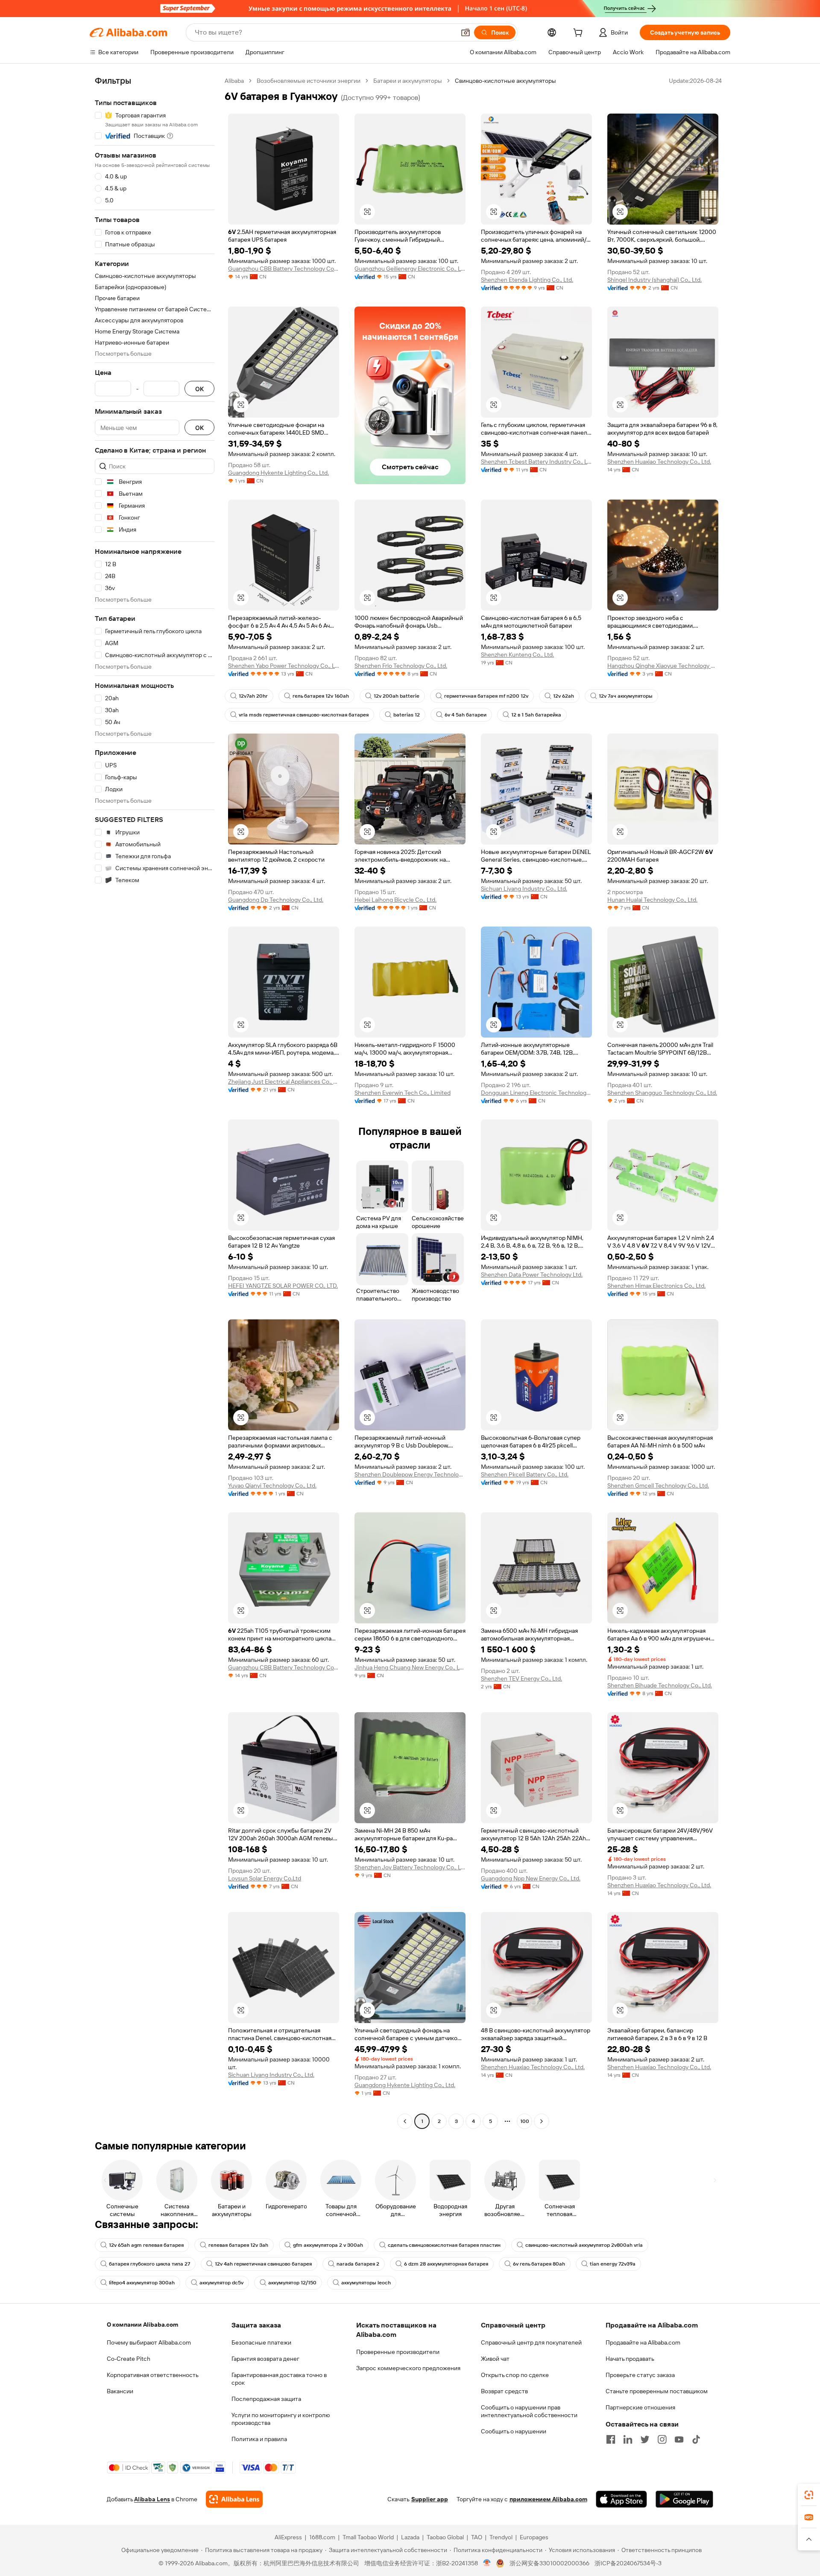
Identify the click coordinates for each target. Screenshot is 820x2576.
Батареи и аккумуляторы (408, 81)
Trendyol (501, 2537)
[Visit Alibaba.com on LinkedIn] (628, 2439)
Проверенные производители (398, 2352)
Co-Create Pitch (129, 2359)
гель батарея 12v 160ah (321, 696)
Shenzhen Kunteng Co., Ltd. (517, 655)
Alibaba (234, 81)
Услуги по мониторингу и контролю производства (281, 2419)
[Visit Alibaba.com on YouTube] (679, 2439)
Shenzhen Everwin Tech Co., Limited (403, 1093)
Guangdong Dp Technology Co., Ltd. (276, 900)
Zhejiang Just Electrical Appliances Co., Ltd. (284, 1082)
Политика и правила (259, 2439)
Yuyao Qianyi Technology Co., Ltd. (272, 1485)
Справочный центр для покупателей (531, 2342)
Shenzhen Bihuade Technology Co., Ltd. (660, 1685)
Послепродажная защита (266, 2399)
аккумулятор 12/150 (292, 2283)
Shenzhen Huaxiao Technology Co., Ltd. (659, 462)
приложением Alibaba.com (548, 2499)
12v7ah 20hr (253, 696)
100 (525, 2121)
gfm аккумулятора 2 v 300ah (328, 2245)
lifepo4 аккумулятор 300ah (142, 2283)
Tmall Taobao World (368, 2537)
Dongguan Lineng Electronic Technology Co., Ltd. (536, 1093)
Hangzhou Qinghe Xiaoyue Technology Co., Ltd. (663, 666)
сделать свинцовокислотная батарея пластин (444, 2245)
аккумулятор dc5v (221, 2283)
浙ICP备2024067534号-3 (628, 2563)
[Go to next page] (542, 2121)
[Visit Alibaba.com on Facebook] (611, 2439)
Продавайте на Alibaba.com (643, 2342)
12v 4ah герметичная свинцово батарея (263, 2264)
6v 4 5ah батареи (466, 715)
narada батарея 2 (358, 2264)
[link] (809, 2495)
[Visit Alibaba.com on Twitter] (645, 2439)
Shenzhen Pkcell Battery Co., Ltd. (525, 1474)
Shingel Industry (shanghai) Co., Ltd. (655, 280)
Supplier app (430, 2499)
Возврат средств (504, 2391)
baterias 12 (407, 715)
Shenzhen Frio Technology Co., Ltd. (401, 666)
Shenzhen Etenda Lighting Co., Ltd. (527, 280)
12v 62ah (564, 696)
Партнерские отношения (640, 2407)
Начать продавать (630, 2359)
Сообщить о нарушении (514, 2431)
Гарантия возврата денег (265, 2359)
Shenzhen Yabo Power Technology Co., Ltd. (284, 666)
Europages (534, 2537)
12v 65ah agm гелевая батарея (146, 2245)
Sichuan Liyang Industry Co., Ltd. (524, 889)
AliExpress (288, 2537)
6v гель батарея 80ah (539, 2264)
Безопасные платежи (261, 2342)
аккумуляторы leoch (366, 2283)
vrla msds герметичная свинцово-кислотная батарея (304, 715)
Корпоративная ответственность (153, 2375)
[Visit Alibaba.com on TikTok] (696, 2439)
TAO (477, 2537)
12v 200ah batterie (397, 696)
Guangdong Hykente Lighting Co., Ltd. (278, 473)
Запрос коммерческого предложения (408, 2368)
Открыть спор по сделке (515, 2375)
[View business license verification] (487, 2563)
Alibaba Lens (152, 2499)
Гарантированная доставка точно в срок (279, 2379)
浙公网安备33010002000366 (549, 2563)
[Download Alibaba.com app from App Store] (621, 2499)
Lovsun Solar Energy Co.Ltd (265, 1878)
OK (199, 389)
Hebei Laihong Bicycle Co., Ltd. (395, 900)
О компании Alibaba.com (142, 2325)
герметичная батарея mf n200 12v (486, 696)
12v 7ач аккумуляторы (626, 696)
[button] (466, 32)
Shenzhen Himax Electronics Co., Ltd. (656, 1286)
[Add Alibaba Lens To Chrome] (234, 2499)
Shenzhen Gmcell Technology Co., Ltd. (658, 1485)
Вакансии (120, 2391)
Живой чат (495, 2359)
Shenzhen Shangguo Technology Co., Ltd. (662, 1093)
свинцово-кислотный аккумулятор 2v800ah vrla (584, 2245)
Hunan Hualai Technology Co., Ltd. (652, 900)
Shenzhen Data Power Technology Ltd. (532, 1275)
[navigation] (155, 1102)
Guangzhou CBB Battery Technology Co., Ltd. (284, 269)
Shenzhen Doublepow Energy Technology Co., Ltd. (410, 1474)
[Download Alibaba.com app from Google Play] (684, 2499)
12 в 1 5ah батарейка (536, 715)
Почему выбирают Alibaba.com (149, 2342)
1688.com (322, 2537)
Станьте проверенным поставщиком (657, 2391)
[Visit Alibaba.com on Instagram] (662, 2439)
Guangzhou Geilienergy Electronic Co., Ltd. (410, 269)
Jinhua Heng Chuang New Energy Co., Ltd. (410, 1667)
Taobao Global (445, 2537)
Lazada (410, 2537)
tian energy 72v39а (613, 2264)
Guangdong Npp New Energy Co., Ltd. (531, 1878)
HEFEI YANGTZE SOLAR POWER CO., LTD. (283, 1286)
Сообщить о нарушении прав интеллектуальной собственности (529, 2411)
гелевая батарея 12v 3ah (238, 2245)
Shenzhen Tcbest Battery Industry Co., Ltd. (536, 462)
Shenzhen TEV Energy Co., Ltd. (521, 1678)
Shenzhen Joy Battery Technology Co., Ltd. (410, 1867)
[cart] (580, 34)
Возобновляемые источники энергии (309, 81)
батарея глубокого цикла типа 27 (149, 2264)
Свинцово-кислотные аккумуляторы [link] (505, 81)
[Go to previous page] (405, 2121)
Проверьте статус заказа (640, 2375)
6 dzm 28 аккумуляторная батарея (446, 2264)
